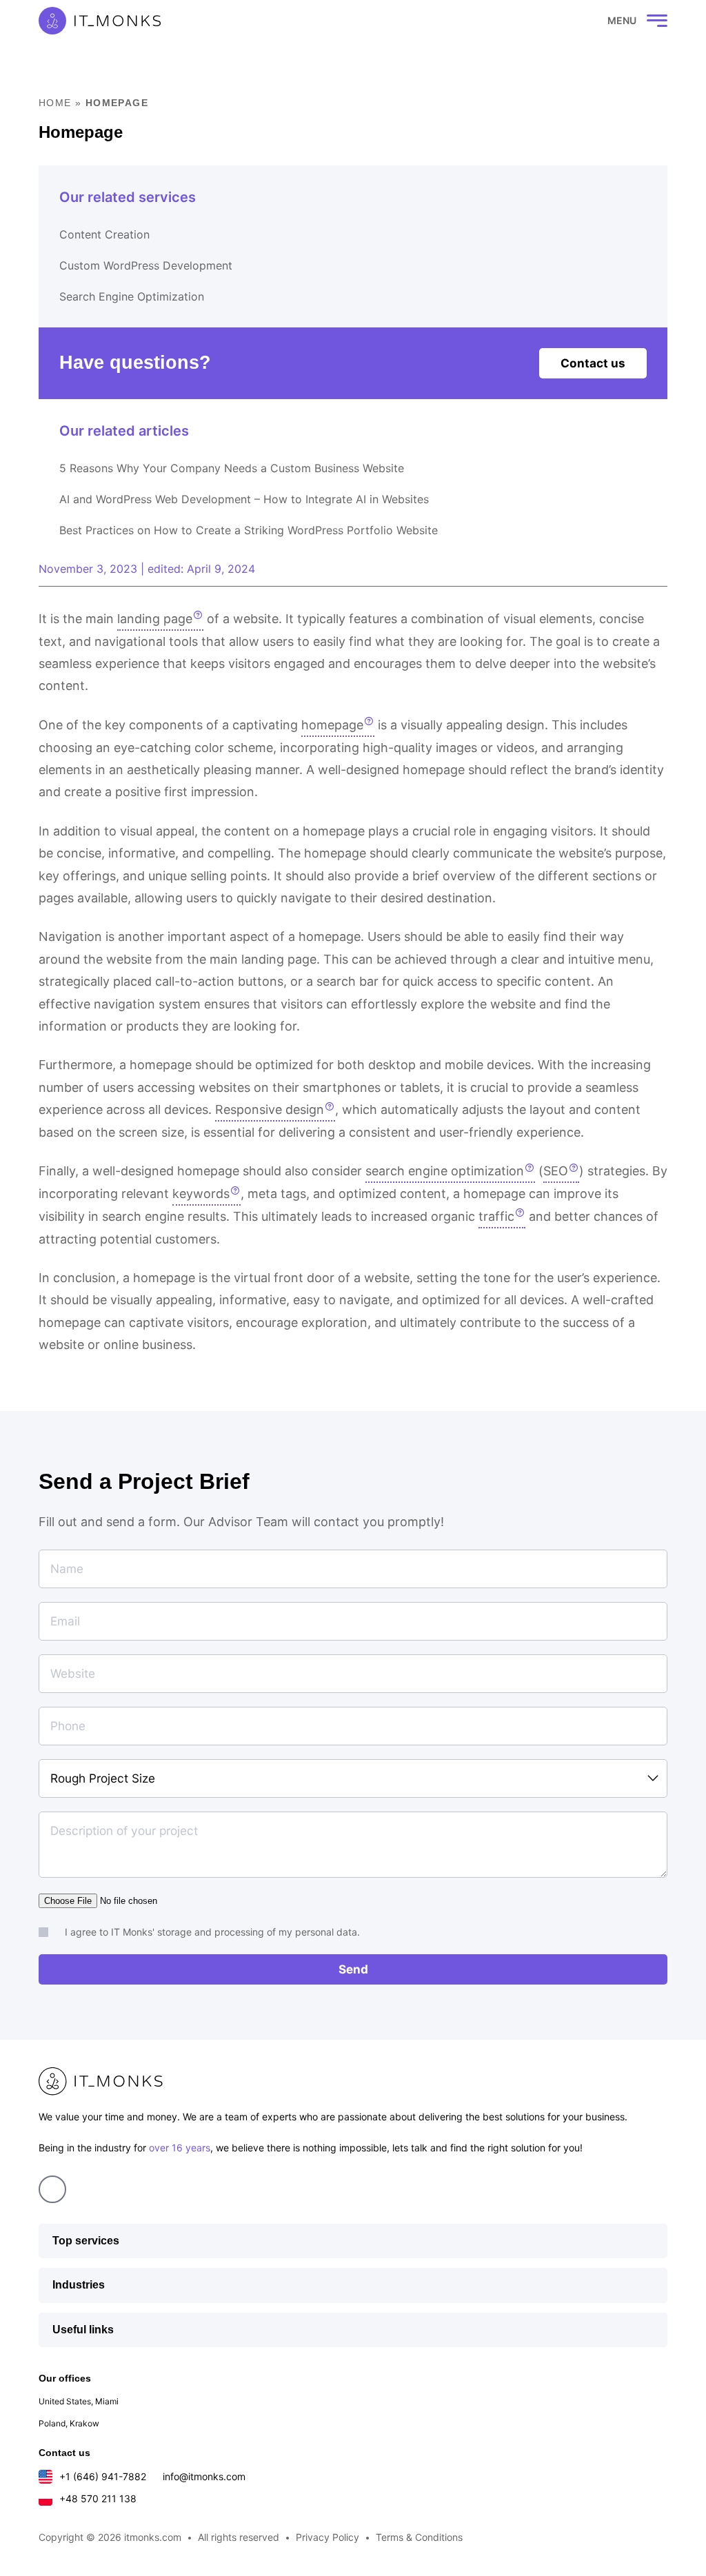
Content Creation (104, 234)
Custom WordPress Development (146, 265)
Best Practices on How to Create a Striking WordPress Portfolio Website (249, 530)
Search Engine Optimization (132, 296)
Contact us (593, 363)
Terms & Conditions (419, 2537)
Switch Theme (566, 21)
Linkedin (52, 2189)
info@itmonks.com (204, 2476)
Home (55, 103)
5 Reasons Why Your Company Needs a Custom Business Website (232, 468)
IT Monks (100, 21)
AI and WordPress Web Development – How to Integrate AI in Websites (244, 499)
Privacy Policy (327, 2537)
